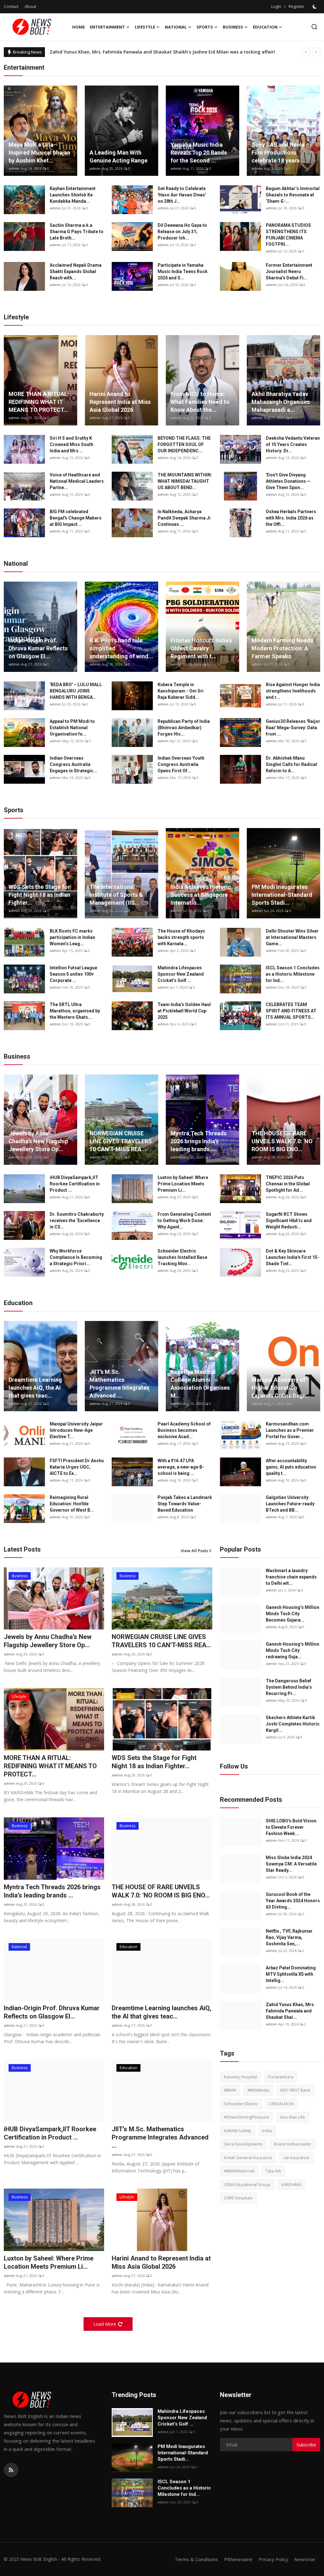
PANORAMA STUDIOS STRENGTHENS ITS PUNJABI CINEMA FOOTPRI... (288, 235)
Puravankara (281, 2077)
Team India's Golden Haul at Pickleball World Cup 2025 (184, 1011)
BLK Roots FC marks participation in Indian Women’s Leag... (72, 937)
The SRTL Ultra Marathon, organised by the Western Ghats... (75, 1011)
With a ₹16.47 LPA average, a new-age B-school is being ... (181, 1467)
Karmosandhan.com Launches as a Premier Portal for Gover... (290, 1430)
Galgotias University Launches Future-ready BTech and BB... (290, 1504)
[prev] (306, 52)
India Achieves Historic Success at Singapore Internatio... (201, 895)
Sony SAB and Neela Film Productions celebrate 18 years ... (279, 153)
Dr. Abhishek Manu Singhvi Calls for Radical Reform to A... (291, 764)
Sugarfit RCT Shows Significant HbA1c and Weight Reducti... (289, 1221)
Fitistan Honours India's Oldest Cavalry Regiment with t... (201, 648)
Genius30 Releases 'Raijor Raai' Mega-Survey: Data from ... (293, 728)
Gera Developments (243, 2144)
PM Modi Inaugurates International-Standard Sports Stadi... (282, 895)
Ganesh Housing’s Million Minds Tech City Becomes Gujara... (293, 1614)
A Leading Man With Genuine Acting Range (118, 156)
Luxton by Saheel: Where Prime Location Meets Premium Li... (183, 1184)
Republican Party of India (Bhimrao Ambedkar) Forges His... (184, 728)
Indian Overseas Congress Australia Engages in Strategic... (73, 764)
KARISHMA (291, 2184)
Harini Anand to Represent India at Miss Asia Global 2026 (120, 402)
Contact (11, 6)
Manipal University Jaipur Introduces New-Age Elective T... (76, 1430)
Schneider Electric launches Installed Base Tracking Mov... (182, 1257)
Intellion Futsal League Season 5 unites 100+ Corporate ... (73, 974)
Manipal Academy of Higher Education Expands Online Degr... (280, 1388)
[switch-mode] (315, 7)
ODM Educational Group (247, 2184)
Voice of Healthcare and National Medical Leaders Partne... (77, 481)
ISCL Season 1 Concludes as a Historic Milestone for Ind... (293, 974)
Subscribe (306, 2445)
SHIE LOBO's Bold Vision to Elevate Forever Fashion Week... (291, 1827)
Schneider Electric (241, 2104)
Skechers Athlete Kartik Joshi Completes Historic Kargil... (293, 1724)
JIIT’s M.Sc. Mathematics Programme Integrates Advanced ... (119, 1384)
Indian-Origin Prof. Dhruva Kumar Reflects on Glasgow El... (38, 648)
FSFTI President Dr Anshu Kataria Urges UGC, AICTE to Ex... (77, 1467)
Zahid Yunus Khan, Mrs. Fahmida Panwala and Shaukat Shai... (290, 2011)
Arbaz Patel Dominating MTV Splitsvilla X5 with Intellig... (291, 1974)
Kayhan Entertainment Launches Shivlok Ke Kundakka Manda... (73, 195)
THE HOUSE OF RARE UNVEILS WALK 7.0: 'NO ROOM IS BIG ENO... (282, 1141)
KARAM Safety (238, 2131)
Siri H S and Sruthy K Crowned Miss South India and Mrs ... (72, 444)
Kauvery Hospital (240, 2077)
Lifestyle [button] (145, 27)
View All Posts (194, 1551)
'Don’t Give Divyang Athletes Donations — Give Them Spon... (288, 481)
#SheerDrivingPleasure (246, 2117)
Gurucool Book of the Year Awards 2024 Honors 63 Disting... (293, 1901)
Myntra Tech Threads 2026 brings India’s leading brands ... (199, 1141)
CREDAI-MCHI (281, 2104)
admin (14, 168)
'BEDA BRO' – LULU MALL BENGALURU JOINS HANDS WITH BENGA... (76, 691)
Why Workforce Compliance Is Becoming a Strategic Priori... (76, 1257)
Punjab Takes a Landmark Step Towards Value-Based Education (185, 1504)
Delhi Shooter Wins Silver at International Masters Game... (292, 937)
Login (276, 6)
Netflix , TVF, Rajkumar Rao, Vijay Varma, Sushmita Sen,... (289, 1937)
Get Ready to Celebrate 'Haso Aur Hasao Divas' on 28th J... (182, 195)
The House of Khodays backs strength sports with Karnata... (181, 937)
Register (296, 6)
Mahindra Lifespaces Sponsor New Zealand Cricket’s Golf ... (181, 974)
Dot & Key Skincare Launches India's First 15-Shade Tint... (293, 1257)
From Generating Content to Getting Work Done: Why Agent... (184, 1221)
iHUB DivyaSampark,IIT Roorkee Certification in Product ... (75, 1184)
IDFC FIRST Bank (295, 2090)
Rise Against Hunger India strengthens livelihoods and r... (293, 691)
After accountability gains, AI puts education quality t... (291, 1467)
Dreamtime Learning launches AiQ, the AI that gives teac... (35, 1388)
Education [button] (265, 27)
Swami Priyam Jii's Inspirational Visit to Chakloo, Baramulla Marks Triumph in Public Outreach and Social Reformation (181, 52)
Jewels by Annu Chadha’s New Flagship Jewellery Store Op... (38, 1141)
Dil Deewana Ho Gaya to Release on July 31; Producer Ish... (182, 232)
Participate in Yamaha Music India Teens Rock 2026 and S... (183, 271)
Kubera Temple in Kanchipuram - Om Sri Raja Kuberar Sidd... (181, 691)
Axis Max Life (293, 2117)
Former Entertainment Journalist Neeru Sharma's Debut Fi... (289, 271)
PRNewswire (238, 2559)
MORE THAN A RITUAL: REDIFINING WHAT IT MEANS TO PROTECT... (39, 402)
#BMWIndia (258, 2090)
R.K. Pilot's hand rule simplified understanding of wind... (121, 648)
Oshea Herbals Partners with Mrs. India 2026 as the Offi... (291, 518)
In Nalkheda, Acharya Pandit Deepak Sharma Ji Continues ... (184, 518)
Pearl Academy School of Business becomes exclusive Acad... (184, 1430)
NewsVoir (305, 2559)
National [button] (176, 27)
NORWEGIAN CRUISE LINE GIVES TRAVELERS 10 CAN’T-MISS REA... (121, 1141)
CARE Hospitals (238, 2198)
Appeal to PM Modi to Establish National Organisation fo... (72, 728)
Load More (105, 2324)
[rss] (11, 2470)
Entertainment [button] (107, 27)
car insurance (296, 2158)
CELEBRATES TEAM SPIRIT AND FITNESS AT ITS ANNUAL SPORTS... (291, 1011)
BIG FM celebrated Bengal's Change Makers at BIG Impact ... (76, 518)
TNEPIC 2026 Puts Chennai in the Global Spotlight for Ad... (288, 1184)
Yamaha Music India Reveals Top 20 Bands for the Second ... (199, 153)
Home (78, 27)
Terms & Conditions (196, 2559)
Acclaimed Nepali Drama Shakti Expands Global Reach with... (76, 271)
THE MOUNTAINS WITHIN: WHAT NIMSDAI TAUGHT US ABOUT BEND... (185, 481)
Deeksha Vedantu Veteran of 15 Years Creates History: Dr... (293, 444)
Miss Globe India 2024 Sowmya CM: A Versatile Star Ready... (291, 1864)
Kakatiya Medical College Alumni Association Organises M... (200, 1384)
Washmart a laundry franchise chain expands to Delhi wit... (291, 1577)
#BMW (230, 2090)
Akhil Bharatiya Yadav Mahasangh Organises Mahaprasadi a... (281, 402)
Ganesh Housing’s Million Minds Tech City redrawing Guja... (293, 1650)
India (267, 2131)
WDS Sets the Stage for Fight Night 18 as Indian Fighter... (39, 895)
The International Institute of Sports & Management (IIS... (116, 895)
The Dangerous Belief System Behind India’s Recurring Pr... (289, 1687)
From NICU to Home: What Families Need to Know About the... (200, 402)
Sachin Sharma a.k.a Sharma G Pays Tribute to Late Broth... (77, 232)
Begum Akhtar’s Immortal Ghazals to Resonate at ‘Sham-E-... (293, 195)
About (30, 6)
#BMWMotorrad (239, 2171)
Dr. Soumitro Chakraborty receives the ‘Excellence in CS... (77, 1221)
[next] (316, 52)
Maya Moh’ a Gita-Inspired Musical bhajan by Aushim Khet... (39, 153)
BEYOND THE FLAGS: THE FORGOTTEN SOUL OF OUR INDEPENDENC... (184, 444)
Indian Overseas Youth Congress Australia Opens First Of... (181, 764)
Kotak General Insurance (248, 2158)
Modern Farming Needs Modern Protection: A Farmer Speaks (282, 648)
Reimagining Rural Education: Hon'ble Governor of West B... (72, 1504)
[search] (314, 27)
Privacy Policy (273, 2559)
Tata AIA (273, 2171)
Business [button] (233, 27)
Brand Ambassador (293, 2144)
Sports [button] (205, 27)
